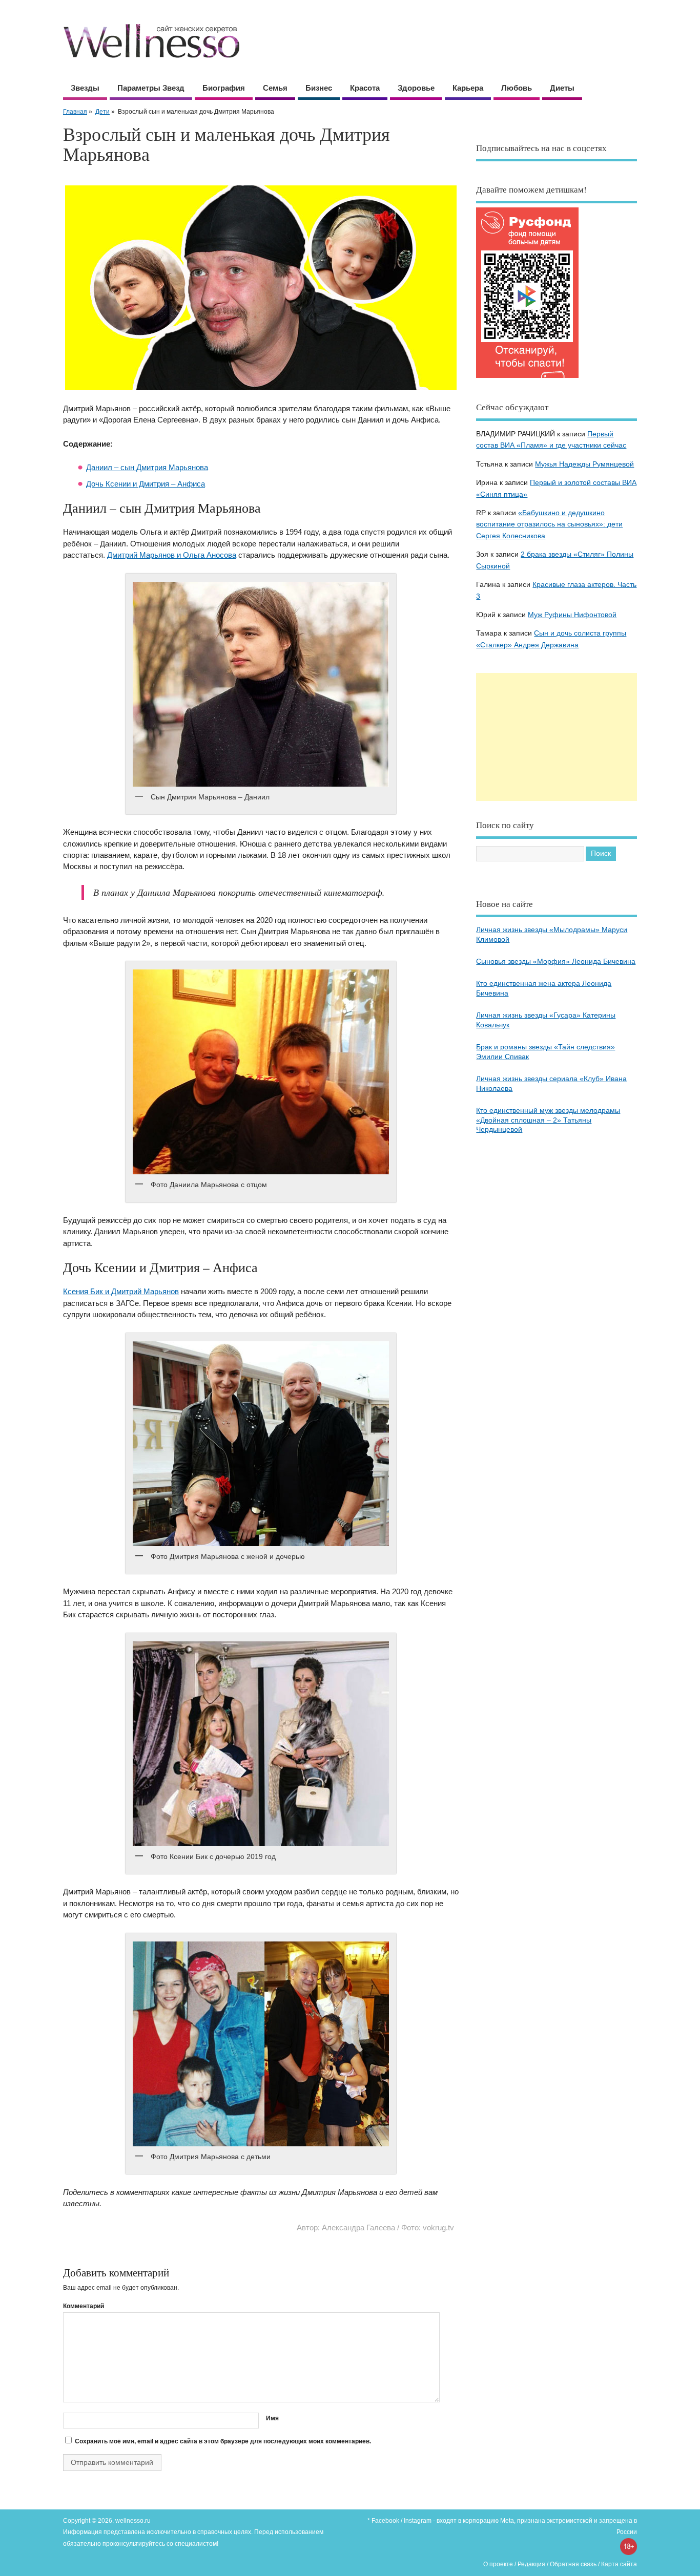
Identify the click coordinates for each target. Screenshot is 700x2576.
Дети (102, 112)
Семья (275, 88)
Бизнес (319, 88)
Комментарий (84, 2306)
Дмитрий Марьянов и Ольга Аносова (172, 555)
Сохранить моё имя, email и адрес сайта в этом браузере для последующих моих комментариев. (223, 2441)
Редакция (531, 2564)
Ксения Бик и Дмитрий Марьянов (121, 1291)
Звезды (85, 88)
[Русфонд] (527, 378)
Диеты (562, 88)
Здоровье (416, 88)
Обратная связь (573, 2564)
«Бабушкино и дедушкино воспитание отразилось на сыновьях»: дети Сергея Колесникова (549, 524)
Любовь (517, 88)
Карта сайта (619, 2564)
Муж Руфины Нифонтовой (572, 615)
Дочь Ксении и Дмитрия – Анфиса (146, 484)
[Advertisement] (557, 737)
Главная (75, 112)
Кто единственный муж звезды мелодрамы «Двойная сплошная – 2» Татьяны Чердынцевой (548, 1120)
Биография (224, 88)
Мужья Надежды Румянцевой (584, 464)
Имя (272, 2418)
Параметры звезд (151, 88)
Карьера (468, 88)
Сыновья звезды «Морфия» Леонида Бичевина (556, 962)
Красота (365, 88)
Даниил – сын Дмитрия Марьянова (147, 467)
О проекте (498, 2564)
